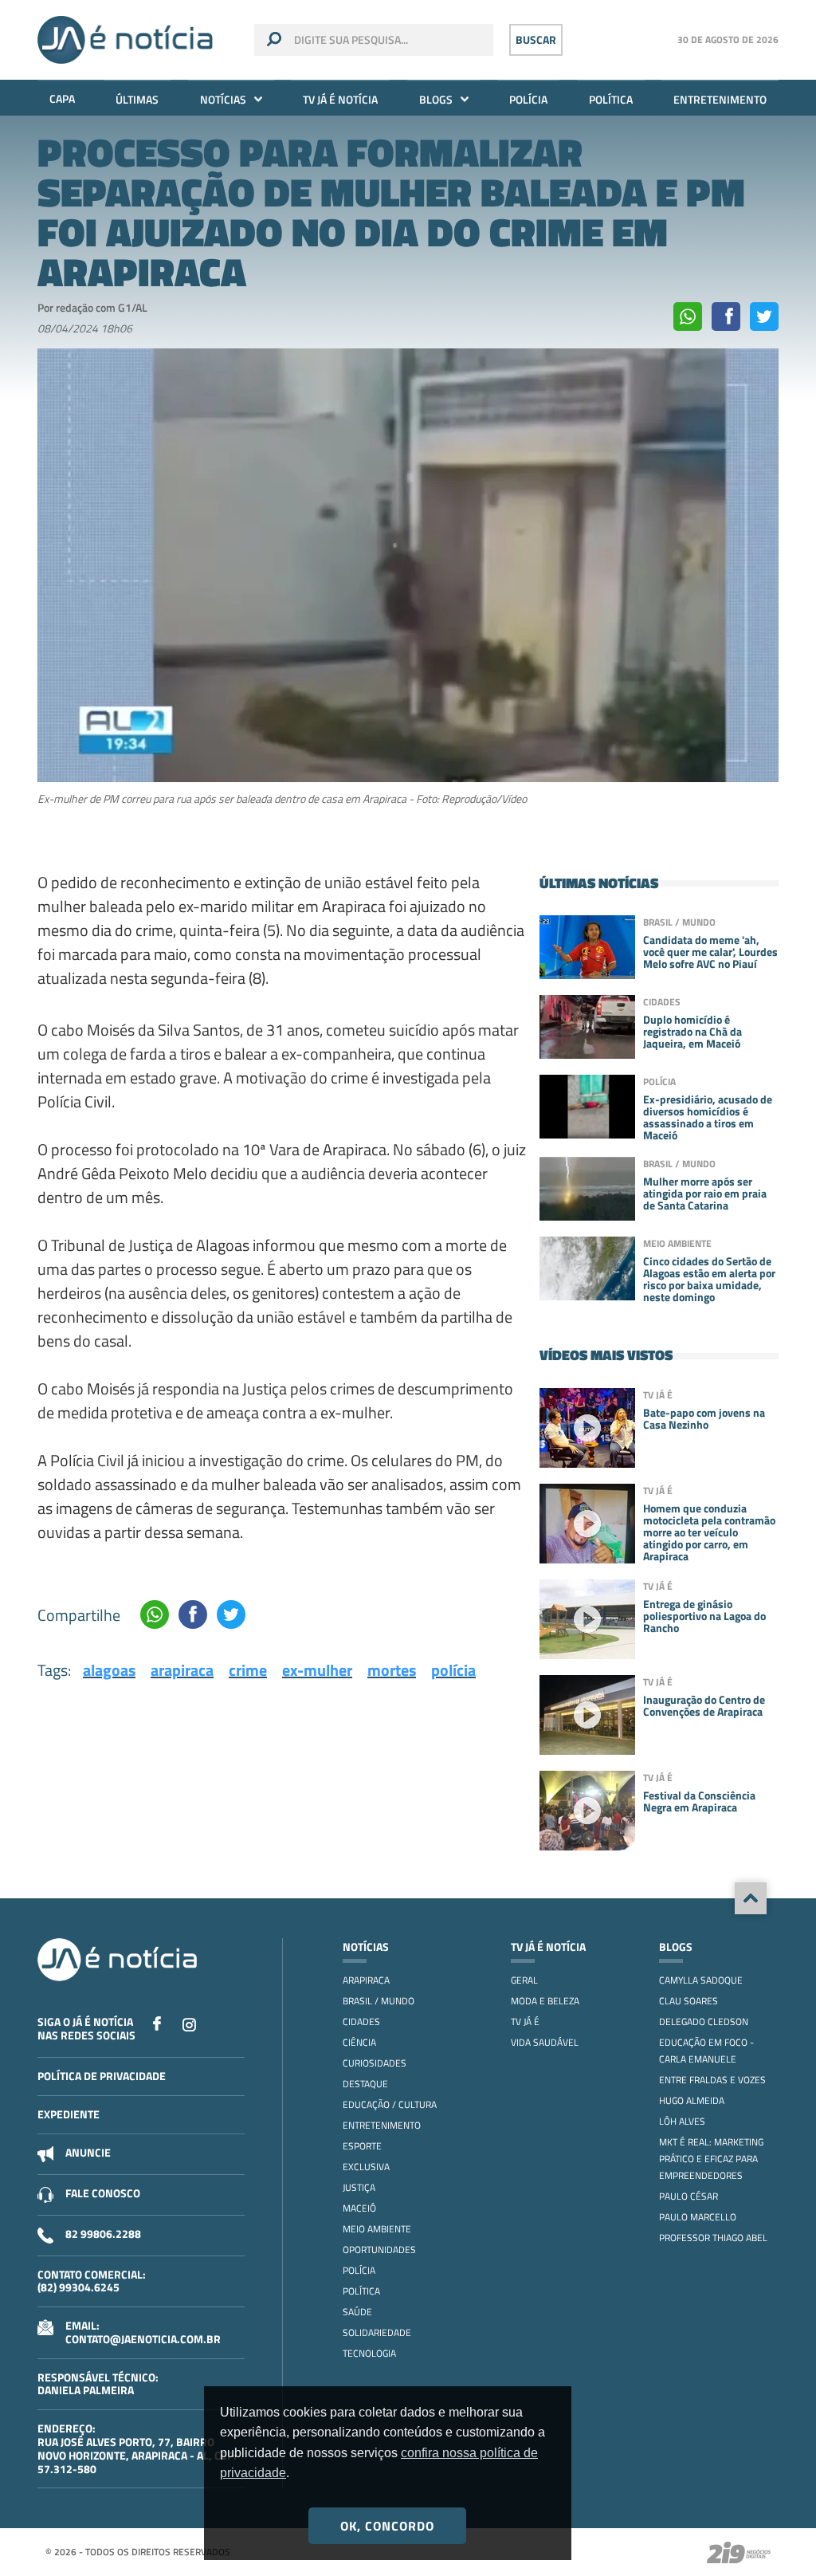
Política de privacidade (102, 2076)
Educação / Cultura (390, 2104)
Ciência (359, 2042)
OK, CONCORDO (387, 2526)
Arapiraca (366, 1980)
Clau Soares (688, 2001)
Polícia (528, 99)
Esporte (362, 2146)
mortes (392, 1670)
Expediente (69, 2114)
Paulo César (688, 2196)
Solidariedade (377, 2332)
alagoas (109, 1670)
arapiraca (182, 1670)
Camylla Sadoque (701, 1980)
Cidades (361, 2021)
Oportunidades (379, 2250)
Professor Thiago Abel (713, 2238)
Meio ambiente (377, 2229)
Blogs (436, 99)
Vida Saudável (545, 2042)
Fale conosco (103, 2193)
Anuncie (88, 2152)
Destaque (365, 2084)
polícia (453, 1670)
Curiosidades (375, 2063)
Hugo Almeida (692, 2100)
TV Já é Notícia (340, 99)
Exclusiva (366, 2167)
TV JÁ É (525, 2021)
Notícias (223, 99)
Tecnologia (369, 2353)
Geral (524, 1980)
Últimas (137, 99)
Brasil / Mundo (379, 2001)
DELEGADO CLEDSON (704, 2021)
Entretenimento (720, 99)
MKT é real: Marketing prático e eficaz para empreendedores (711, 2159)
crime (248, 1670)
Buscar (536, 39)
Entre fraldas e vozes (712, 2080)
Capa (62, 98)
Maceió (359, 2208)
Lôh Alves (682, 2121)
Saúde (357, 2312)
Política (611, 99)
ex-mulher (317, 1670)
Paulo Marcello (698, 2217)
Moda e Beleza (545, 2001)
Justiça (359, 2187)
